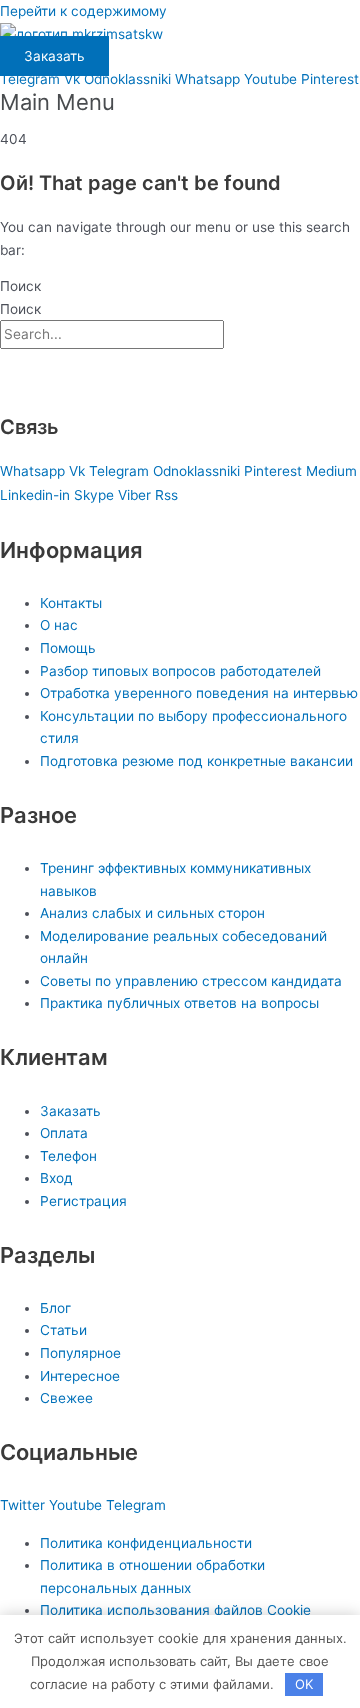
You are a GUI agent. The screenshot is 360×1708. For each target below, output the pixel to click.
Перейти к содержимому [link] (83, 11)
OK (304, 1684)
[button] (180, 102)
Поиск (20, 286)
